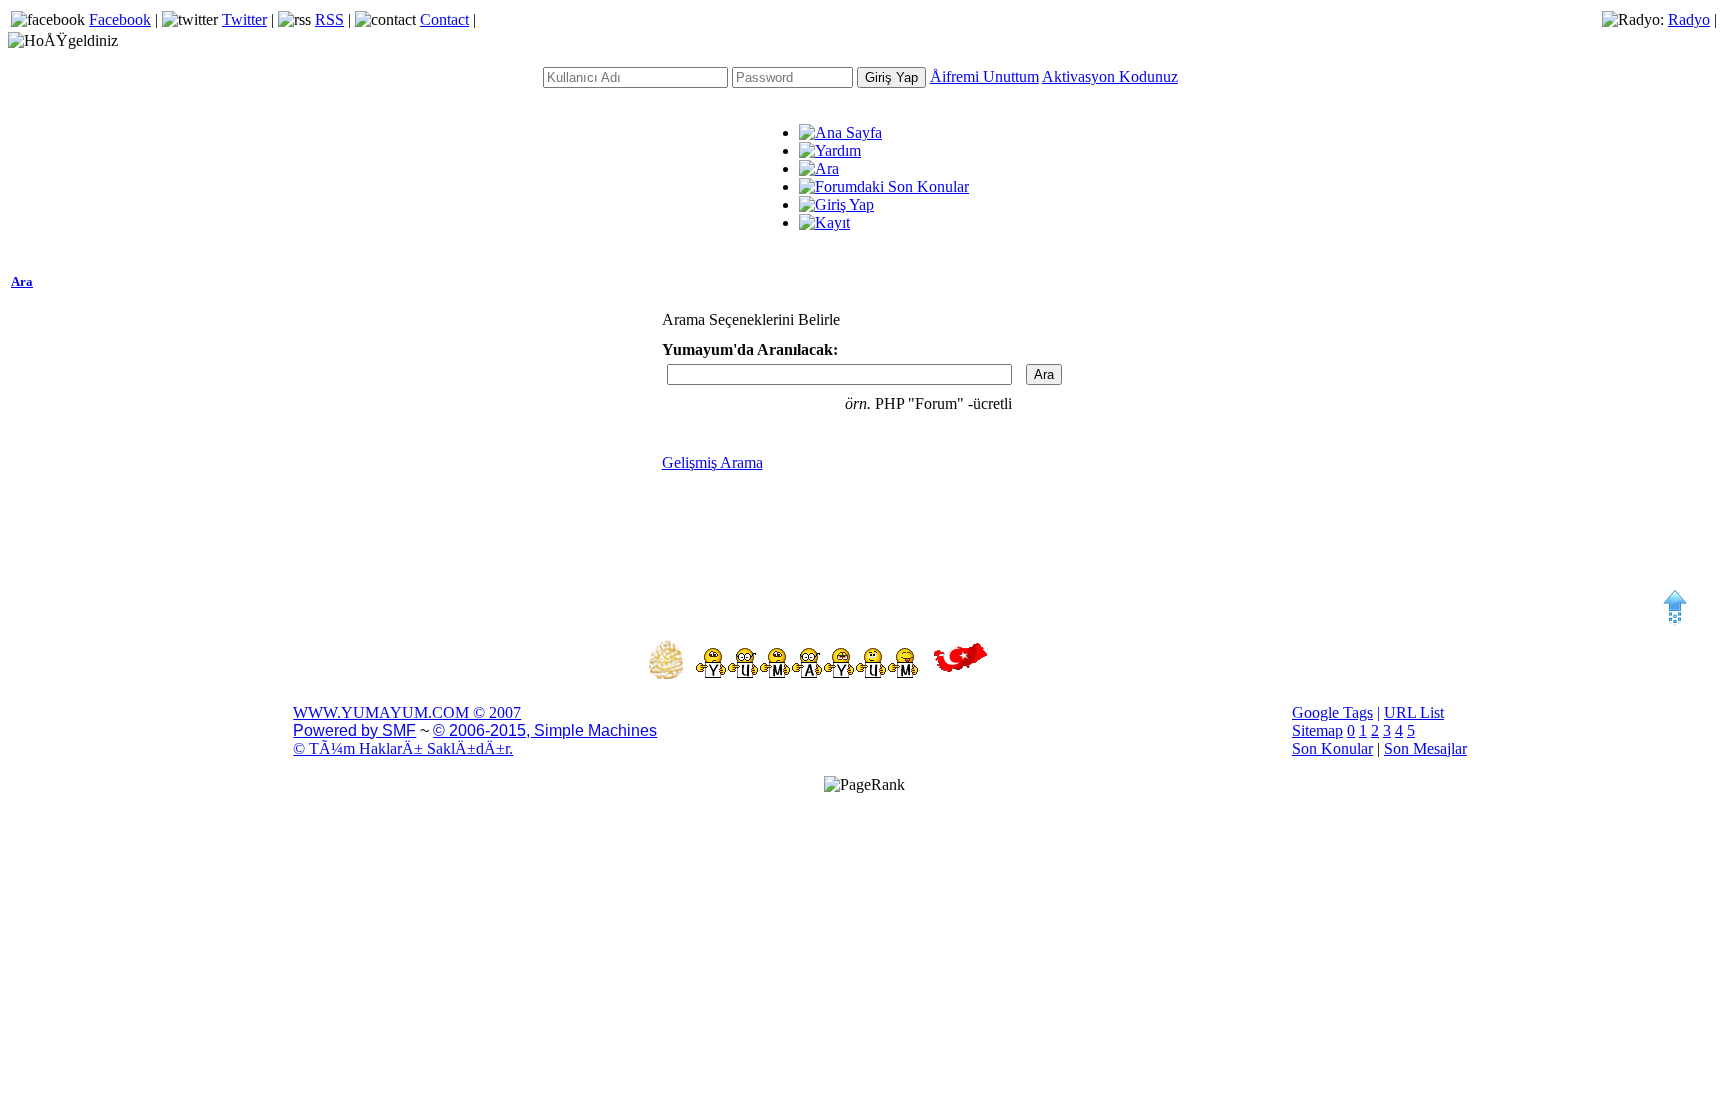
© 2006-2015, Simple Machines (545, 730)
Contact (444, 19)
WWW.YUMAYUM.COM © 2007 (407, 712)
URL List (1414, 712)
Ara (22, 281)
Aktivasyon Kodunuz (1110, 76)
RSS (329, 19)
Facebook (120, 19)
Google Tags (1332, 712)
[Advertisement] (864, 538)
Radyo (1689, 19)
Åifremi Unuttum (984, 76)
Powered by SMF (354, 730)
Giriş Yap (891, 77)
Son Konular (1332, 748)
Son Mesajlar (1425, 748)
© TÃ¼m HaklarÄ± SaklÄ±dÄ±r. (403, 748)
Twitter (244, 19)
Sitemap (1317, 730)
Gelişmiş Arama (712, 462)
